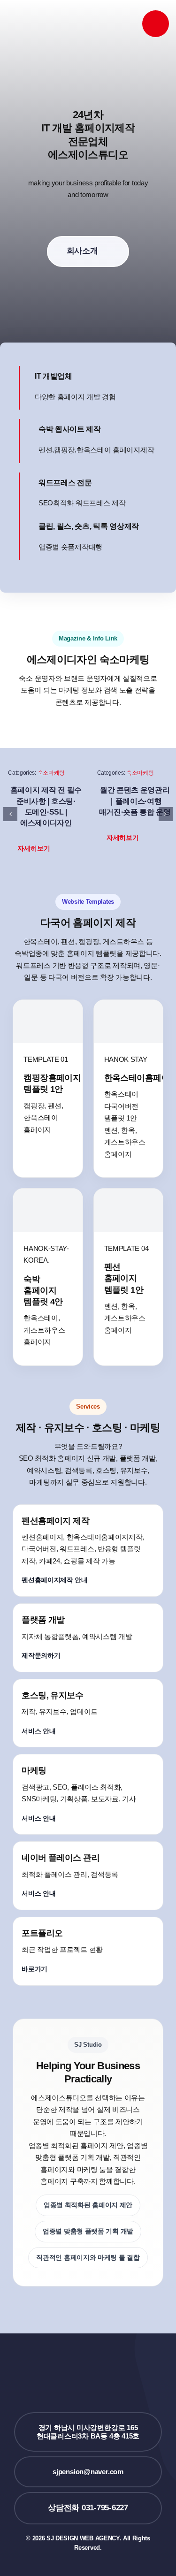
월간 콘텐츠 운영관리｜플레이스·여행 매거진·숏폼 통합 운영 (135, 801)
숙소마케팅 (51, 773)
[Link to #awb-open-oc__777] (156, 24)
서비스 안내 (38, 1731)
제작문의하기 (41, 1655)
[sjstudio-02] (48, 16)
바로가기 (34, 1969)
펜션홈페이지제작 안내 (55, 1580)
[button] (39, 849)
